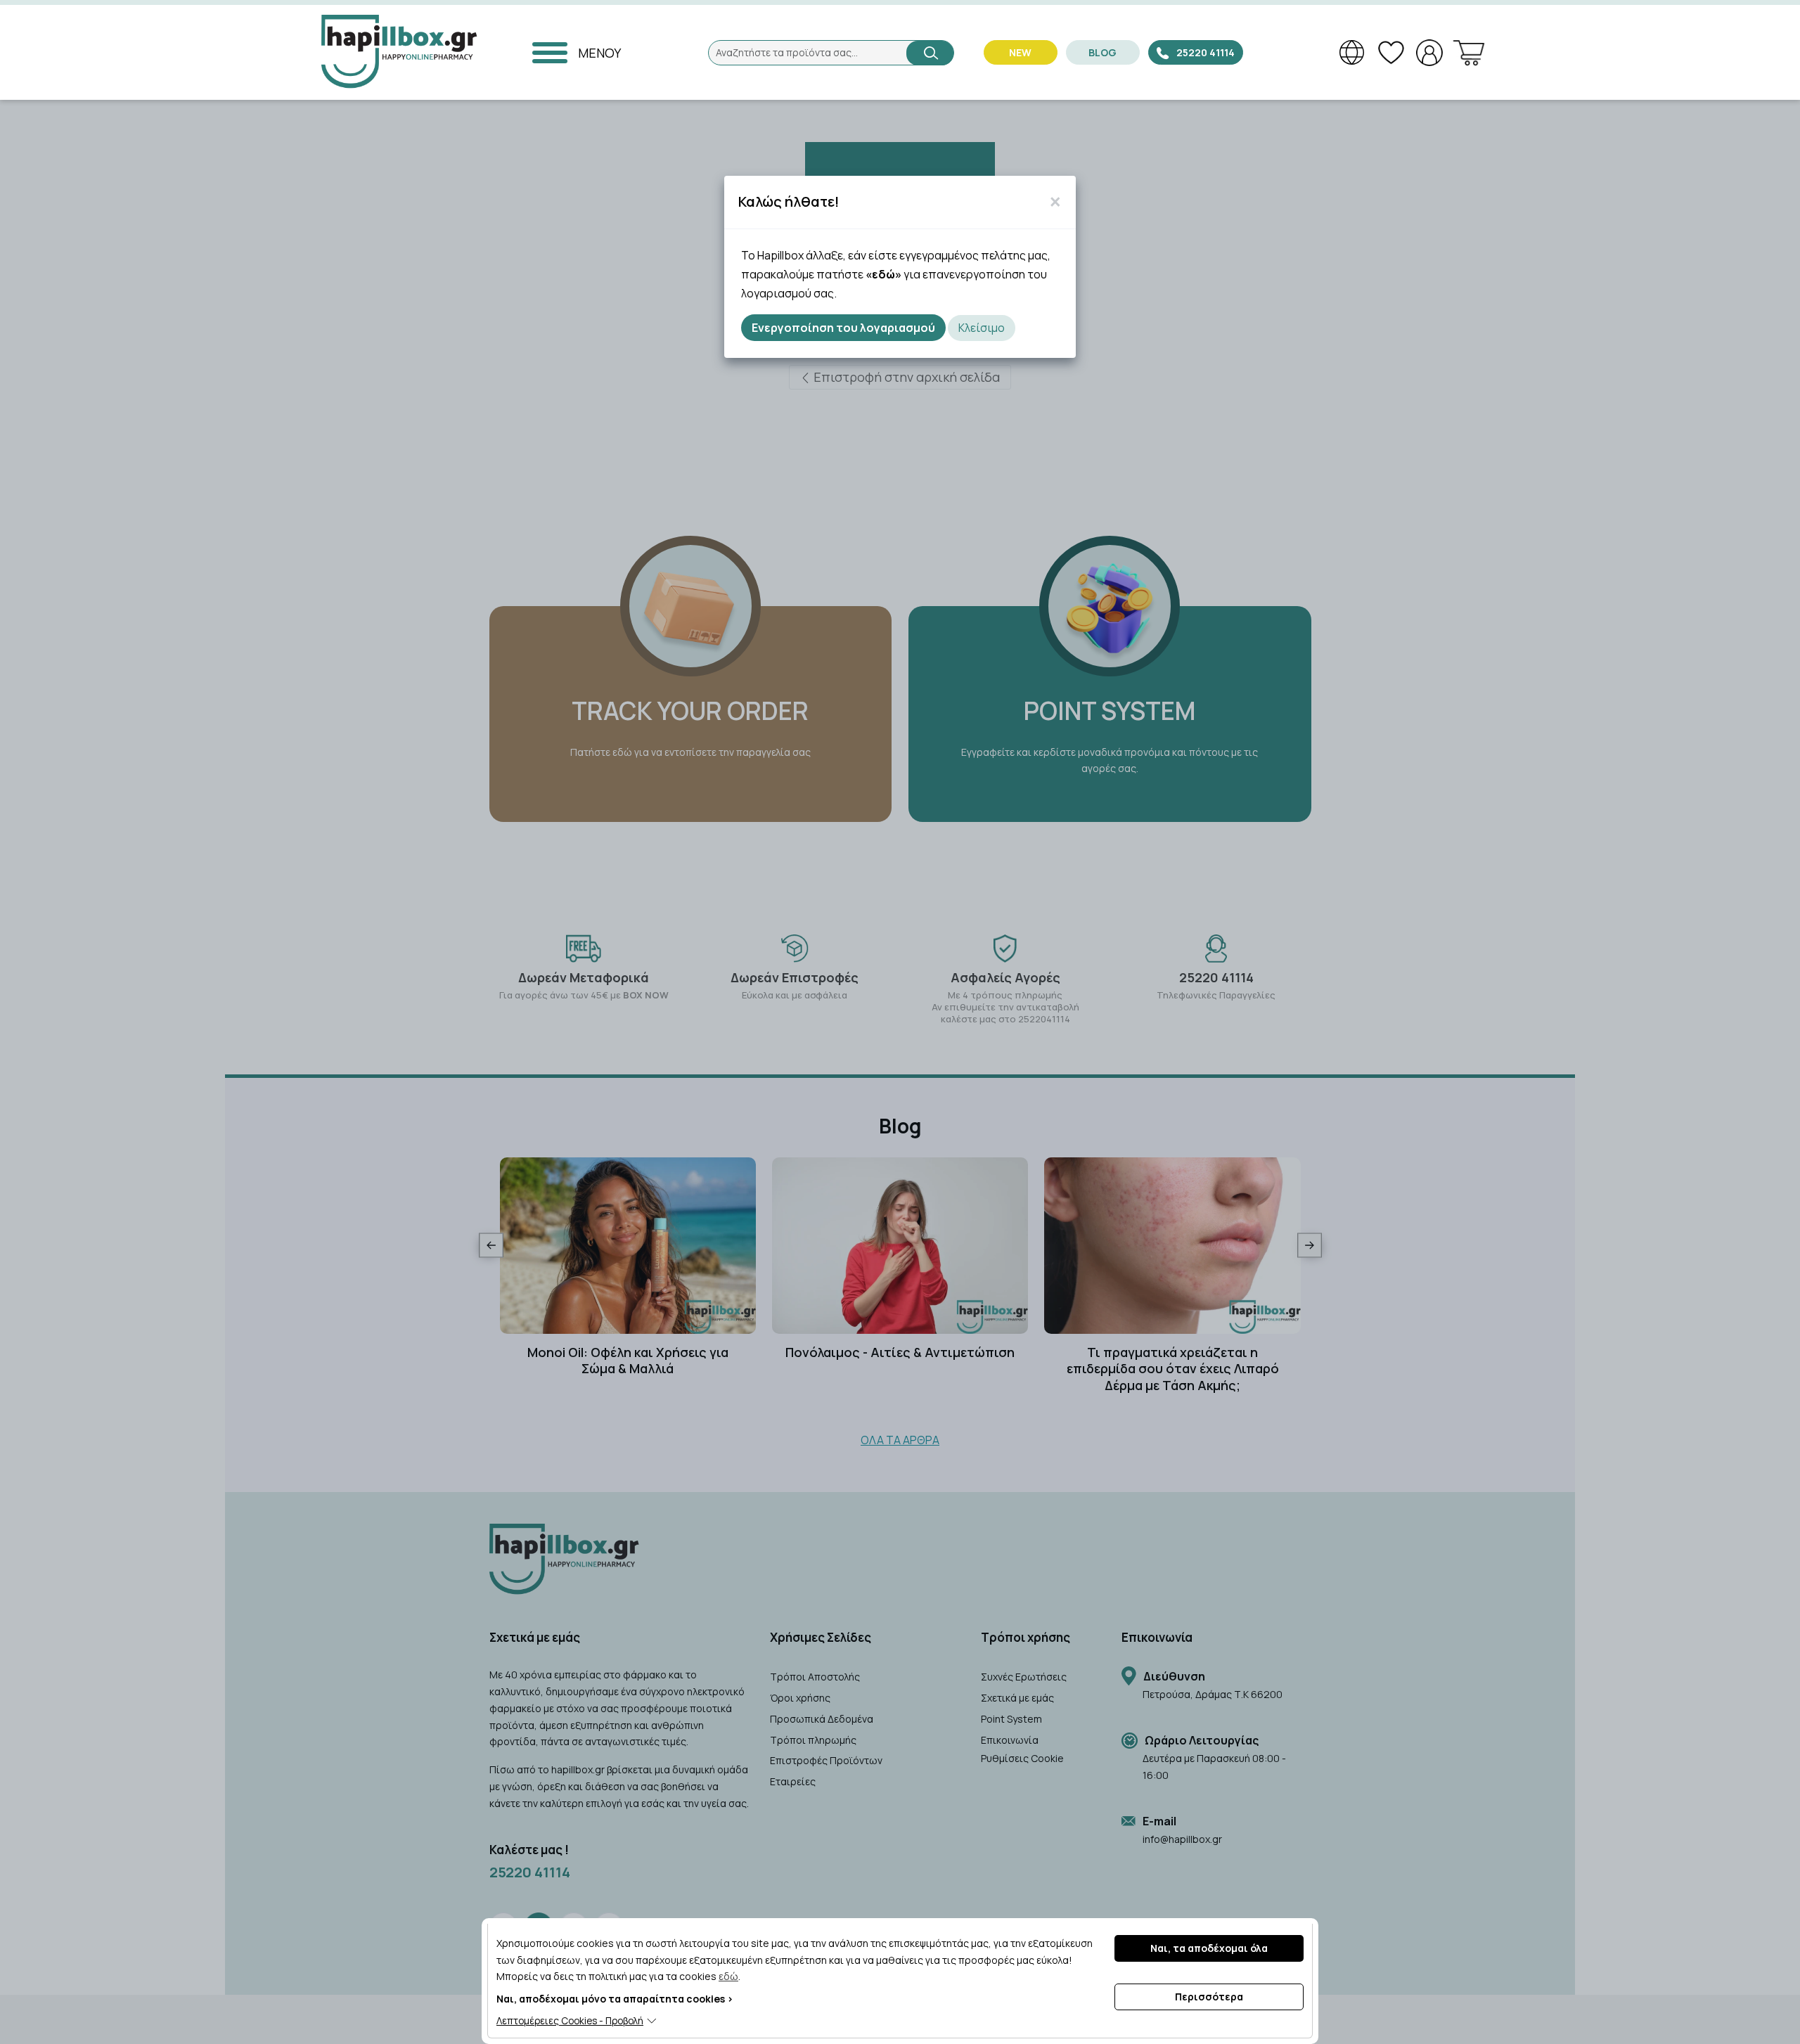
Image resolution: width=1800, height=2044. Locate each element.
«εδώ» (883, 274)
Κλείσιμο (982, 328)
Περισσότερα (1209, 1997)
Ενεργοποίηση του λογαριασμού (843, 328)
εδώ (728, 1976)
